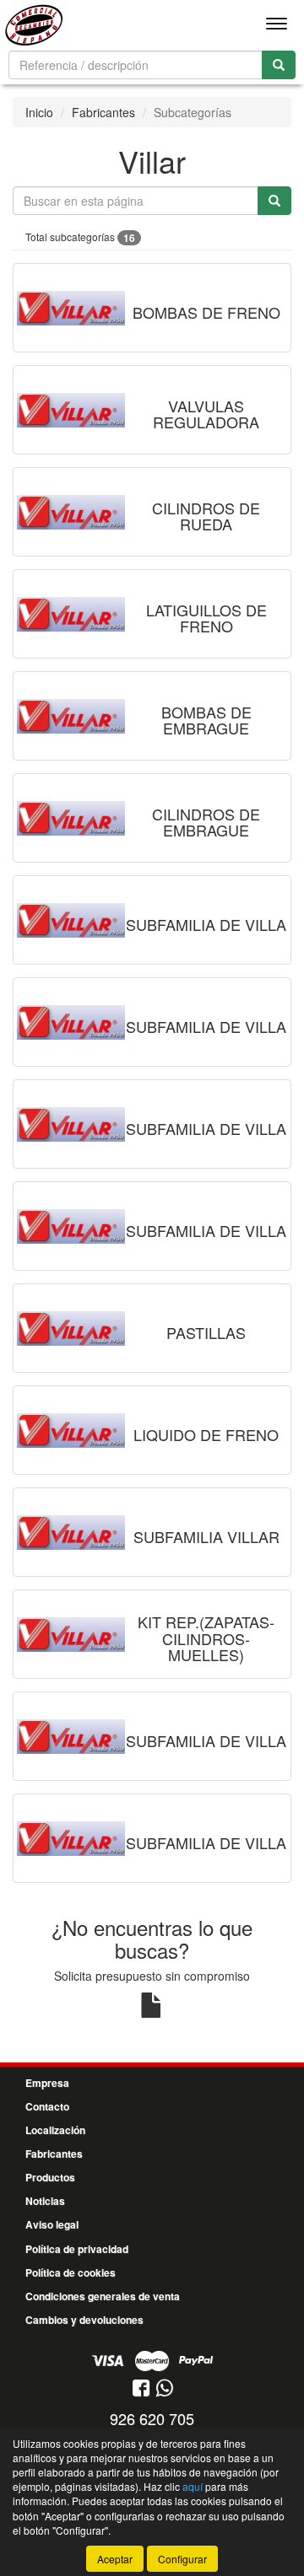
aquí (193, 2486)
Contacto (47, 2106)
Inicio (39, 112)
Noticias (45, 2201)
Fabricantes (103, 112)
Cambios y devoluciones (84, 2320)
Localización (55, 2130)
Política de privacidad (77, 2249)
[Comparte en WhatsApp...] (164, 2389)
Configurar (182, 2559)
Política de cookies (71, 2272)
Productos (50, 2177)
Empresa (47, 2083)
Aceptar (115, 2559)
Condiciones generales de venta (103, 2296)
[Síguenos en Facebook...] (141, 2389)
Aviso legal (52, 2224)
